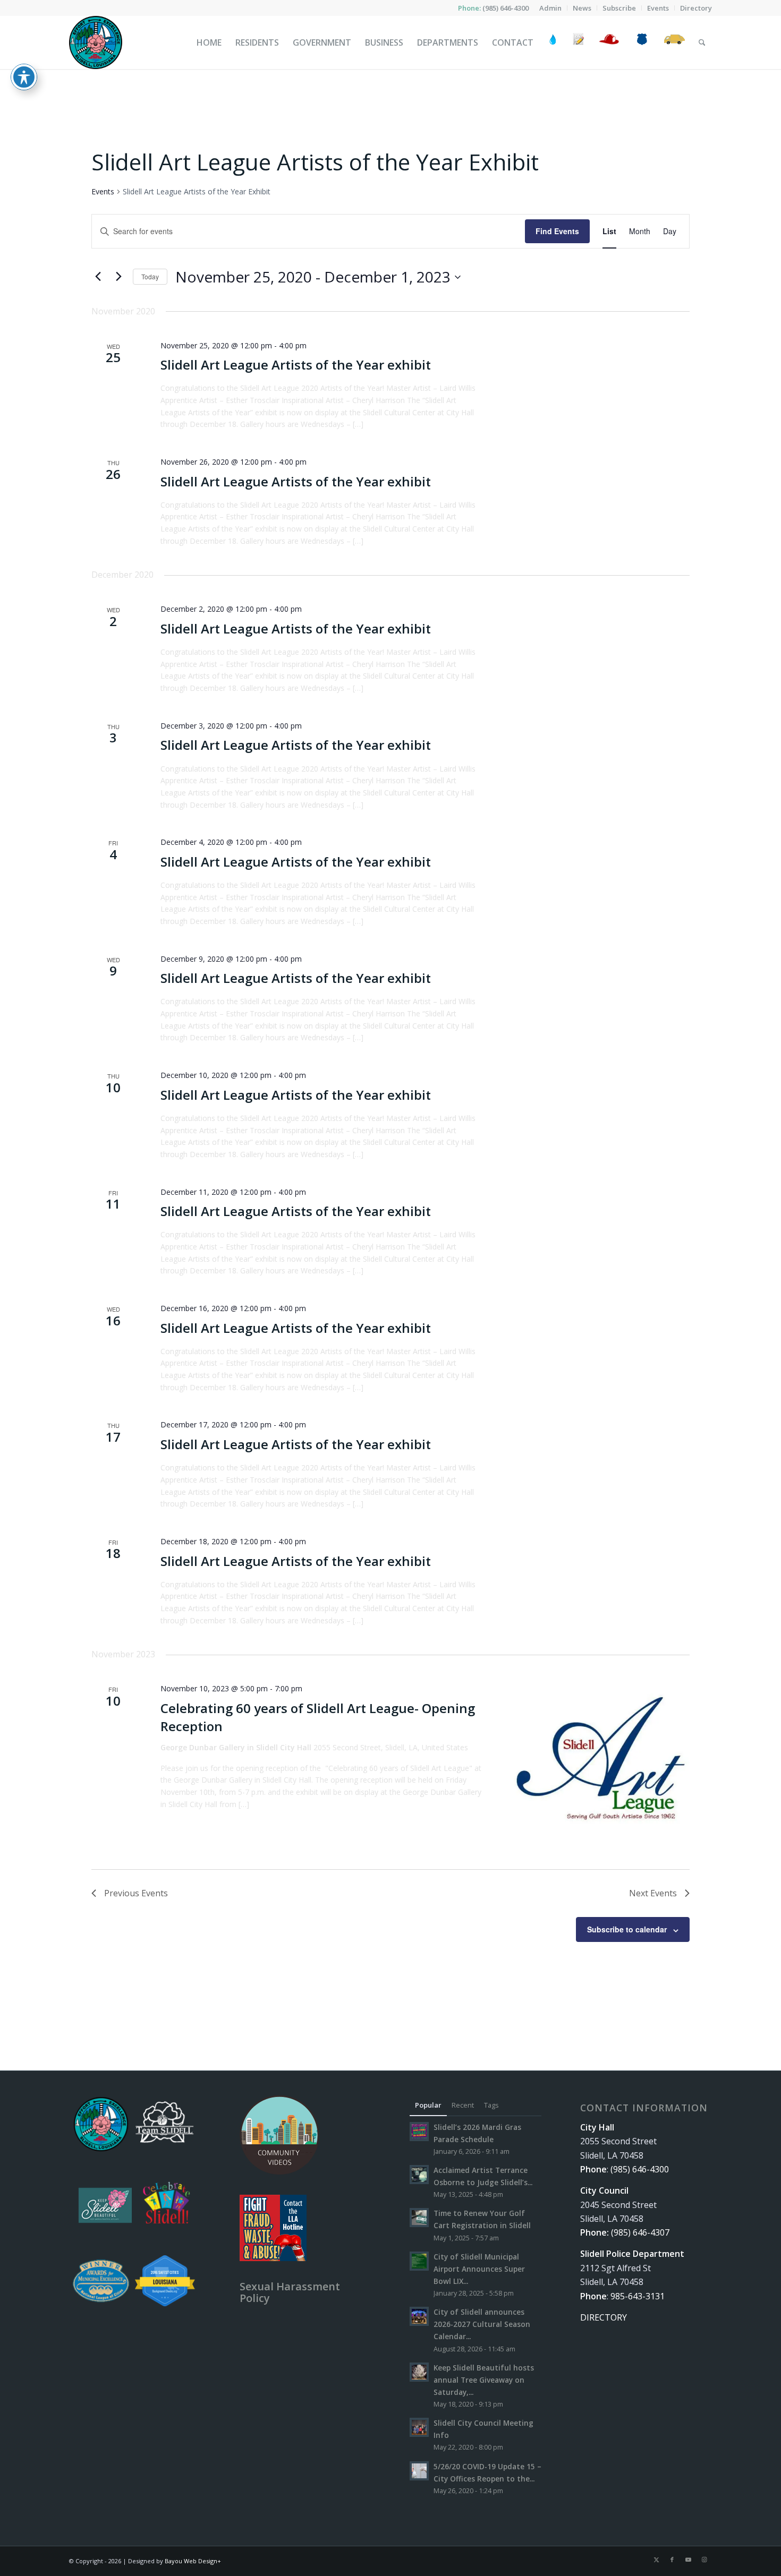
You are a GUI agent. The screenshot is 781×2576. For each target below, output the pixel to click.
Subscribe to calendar (627, 1929)
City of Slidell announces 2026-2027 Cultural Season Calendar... (482, 2324)
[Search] (702, 42)
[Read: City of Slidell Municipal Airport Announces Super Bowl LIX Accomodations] (419, 2261)
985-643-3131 (638, 2296)
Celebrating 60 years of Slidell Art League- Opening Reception (318, 1717)
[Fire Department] (609, 42)
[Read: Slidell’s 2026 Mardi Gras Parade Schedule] (419, 2132)
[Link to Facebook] (672, 2560)
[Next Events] (118, 277)
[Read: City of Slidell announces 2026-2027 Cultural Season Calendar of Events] (419, 2316)
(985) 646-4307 (640, 2232)
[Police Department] (642, 42)
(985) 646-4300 (506, 8)
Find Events (557, 231)
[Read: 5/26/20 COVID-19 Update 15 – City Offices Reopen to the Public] (419, 2471)
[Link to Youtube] (688, 2560)
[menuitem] (551, 8)
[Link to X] (656, 2560)
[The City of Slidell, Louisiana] (96, 42)
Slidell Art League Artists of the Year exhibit (296, 365)
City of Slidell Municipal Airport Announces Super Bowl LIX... (479, 2269)
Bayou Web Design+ (193, 2561)
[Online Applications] (579, 42)
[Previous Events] (98, 277)
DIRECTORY (604, 2317)
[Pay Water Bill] (553, 42)
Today (150, 276)
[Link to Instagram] (704, 2560)
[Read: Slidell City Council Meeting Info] (419, 2427)
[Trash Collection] (674, 42)
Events (103, 191)
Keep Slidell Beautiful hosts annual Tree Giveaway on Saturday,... (484, 2380)
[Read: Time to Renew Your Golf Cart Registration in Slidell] (419, 2218)
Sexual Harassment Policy (290, 2292)
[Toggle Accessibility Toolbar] (24, 77)
